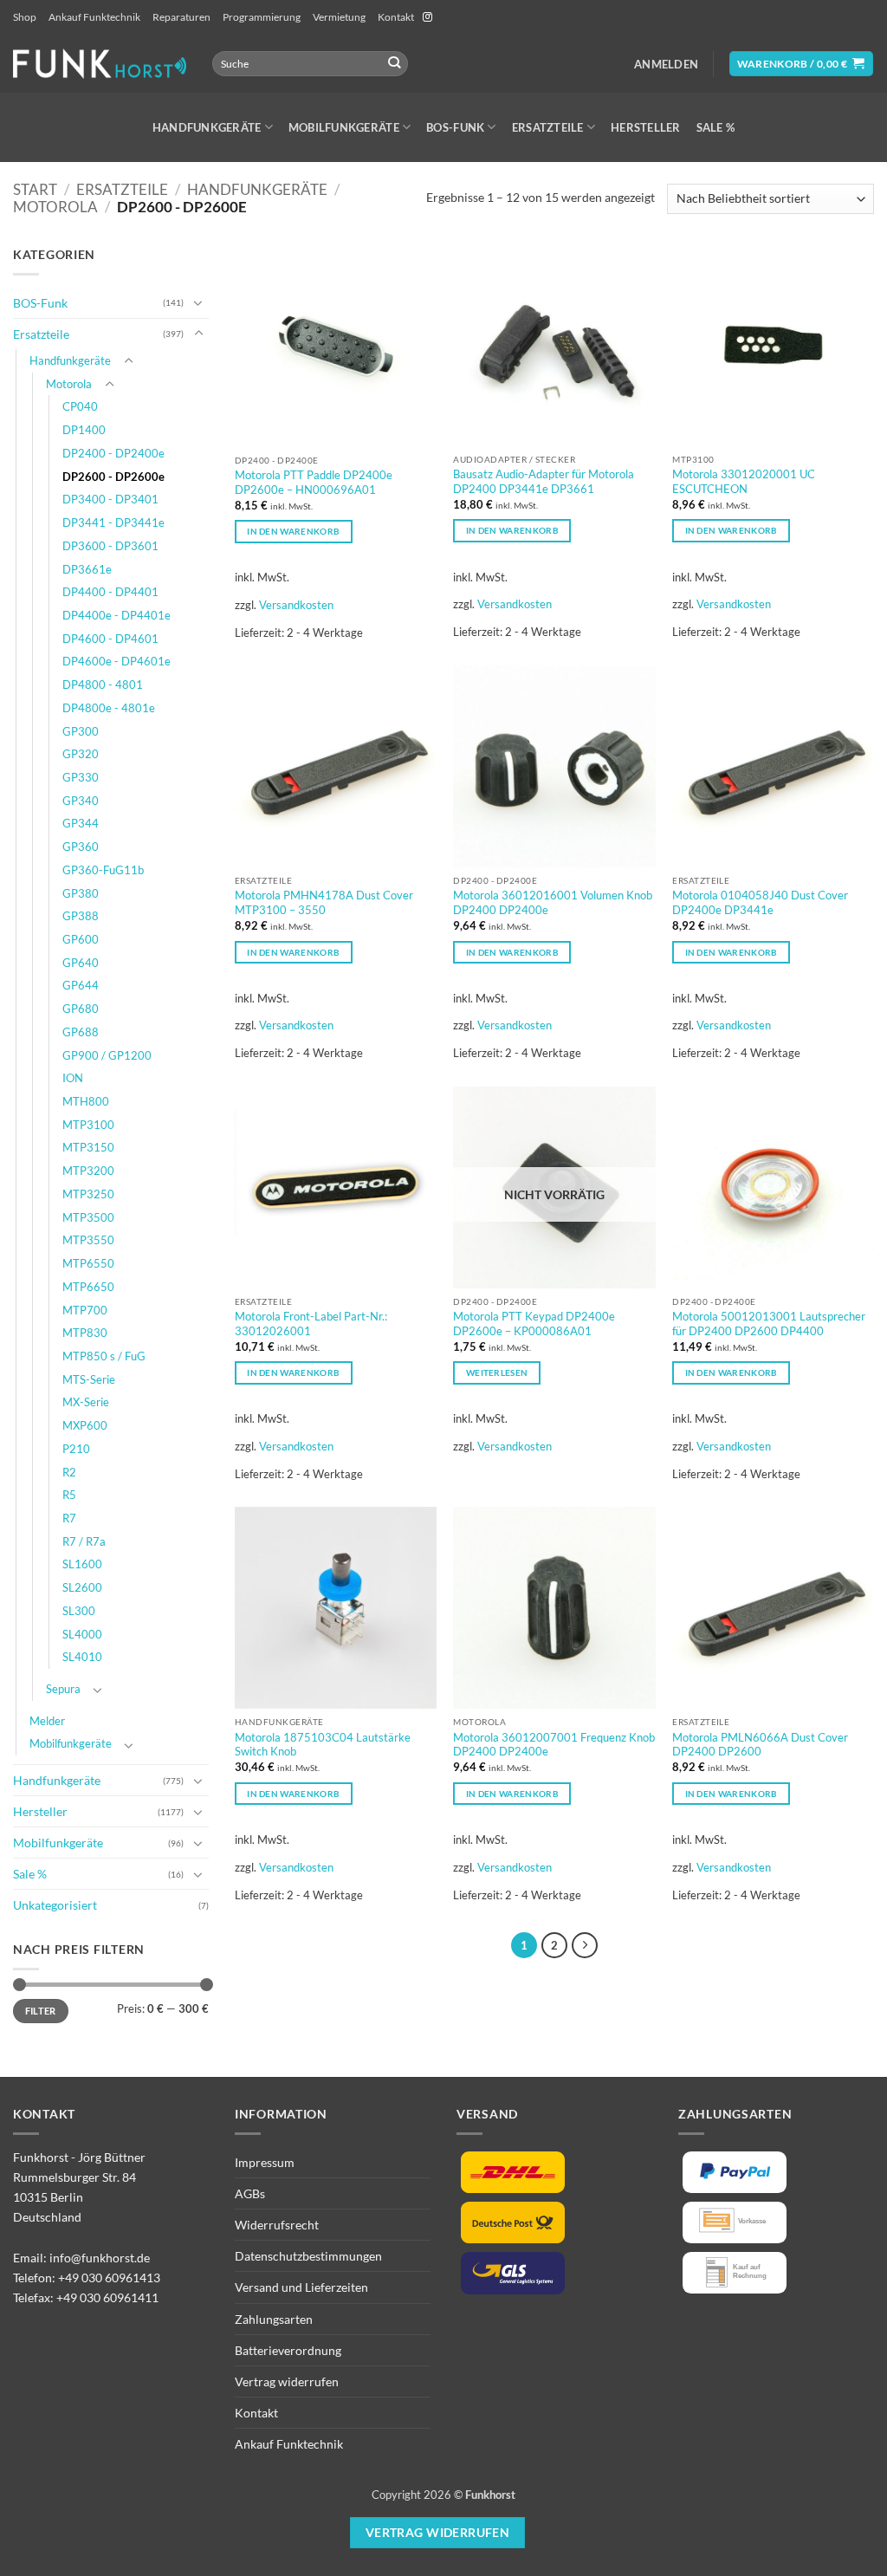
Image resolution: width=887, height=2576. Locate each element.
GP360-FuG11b (103, 870)
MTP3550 (88, 1240)
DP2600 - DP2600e (113, 477)
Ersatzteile (548, 127)
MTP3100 (88, 1125)
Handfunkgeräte (207, 127)
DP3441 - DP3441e (113, 522)
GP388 (81, 916)
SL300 (79, 1611)
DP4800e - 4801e (109, 708)
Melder (47, 1721)
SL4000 (82, 1634)
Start (35, 190)
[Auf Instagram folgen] (427, 17)
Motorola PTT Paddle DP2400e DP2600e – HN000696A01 (314, 482)
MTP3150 (88, 1147)
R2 (69, 1472)
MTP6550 (88, 1263)
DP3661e (87, 569)
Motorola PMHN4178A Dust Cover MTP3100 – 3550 (324, 902)
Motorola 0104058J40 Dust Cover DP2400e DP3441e (760, 902)
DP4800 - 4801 (103, 685)
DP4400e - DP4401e (117, 615)
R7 (69, 1518)
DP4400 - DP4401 (110, 592)
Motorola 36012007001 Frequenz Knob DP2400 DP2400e (554, 1745)
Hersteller (646, 127)
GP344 (81, 823)
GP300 (81, 731)
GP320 (81, 754)
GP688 (81, 1032)
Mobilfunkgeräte (344, 127)
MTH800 (86, 1101)
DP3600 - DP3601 (110, 546)
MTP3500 (88, 1217)
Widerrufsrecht (277, 2225)
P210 (76, 1449)
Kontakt (396, 17)
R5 (69, 1495)
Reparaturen (181, 17)
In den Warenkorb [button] (293, 531)
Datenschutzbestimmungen (308, 2256)
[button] (666, 64)
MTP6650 (88, 1287)
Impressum (265, 2162)
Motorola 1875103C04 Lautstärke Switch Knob (323, 1745)
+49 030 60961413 (109, 2278)
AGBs (250, 2193)
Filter (41, 2011)
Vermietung (339, 17)
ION (73, 1078)
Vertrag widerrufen (287, 2381)
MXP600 (85, 1425)
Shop (25, 17)
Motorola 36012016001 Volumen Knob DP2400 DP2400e (553, 902)
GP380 (81, 893)
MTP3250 (88, 1194)
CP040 (80, 406)
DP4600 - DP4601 (110, 639)
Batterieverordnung (288, 2350)
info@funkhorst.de (100, 2258)
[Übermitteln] (394, 64)
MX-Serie (86, 1402)
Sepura (63, 1689)
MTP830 (85, 1333)
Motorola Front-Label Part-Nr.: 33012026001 (311, 1324)
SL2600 (82, 1587)
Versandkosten (296, 605)
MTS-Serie (89, 1379)
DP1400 (84, 430)
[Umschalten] (198, 302)
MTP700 (85, 1310)
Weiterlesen (497, 1372)
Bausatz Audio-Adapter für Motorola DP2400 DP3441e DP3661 (544, 481)
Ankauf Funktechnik (94, 17)
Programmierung (262, 17)
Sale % (716, 127)
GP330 (81, 777)
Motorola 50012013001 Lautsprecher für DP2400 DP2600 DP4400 (769, 1324)
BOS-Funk (455, 127)
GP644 (81, 985)
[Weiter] (585, 1945)
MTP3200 (88, 1171)
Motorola (55, 207)
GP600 (81, 939)
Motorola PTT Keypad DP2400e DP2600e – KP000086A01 (534, 1324)
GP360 (81, 847)
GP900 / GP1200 (107, 1055)
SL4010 (82, 1657)
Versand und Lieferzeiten (301, 2287)
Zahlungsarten (274, 2319)
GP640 (81, 963)
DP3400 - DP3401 (110, 499)
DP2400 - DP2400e (113, 453)
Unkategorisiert (55, 1905)
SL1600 (82, 1564)
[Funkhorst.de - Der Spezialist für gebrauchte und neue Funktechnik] (100, 64)
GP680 (81, 1009)
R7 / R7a (84, 1541)
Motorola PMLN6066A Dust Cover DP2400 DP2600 (760, 1745)
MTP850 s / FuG (104, 1356)
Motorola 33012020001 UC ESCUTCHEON (744, 481)
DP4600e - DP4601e (117, 661)
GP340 (81, 801)
